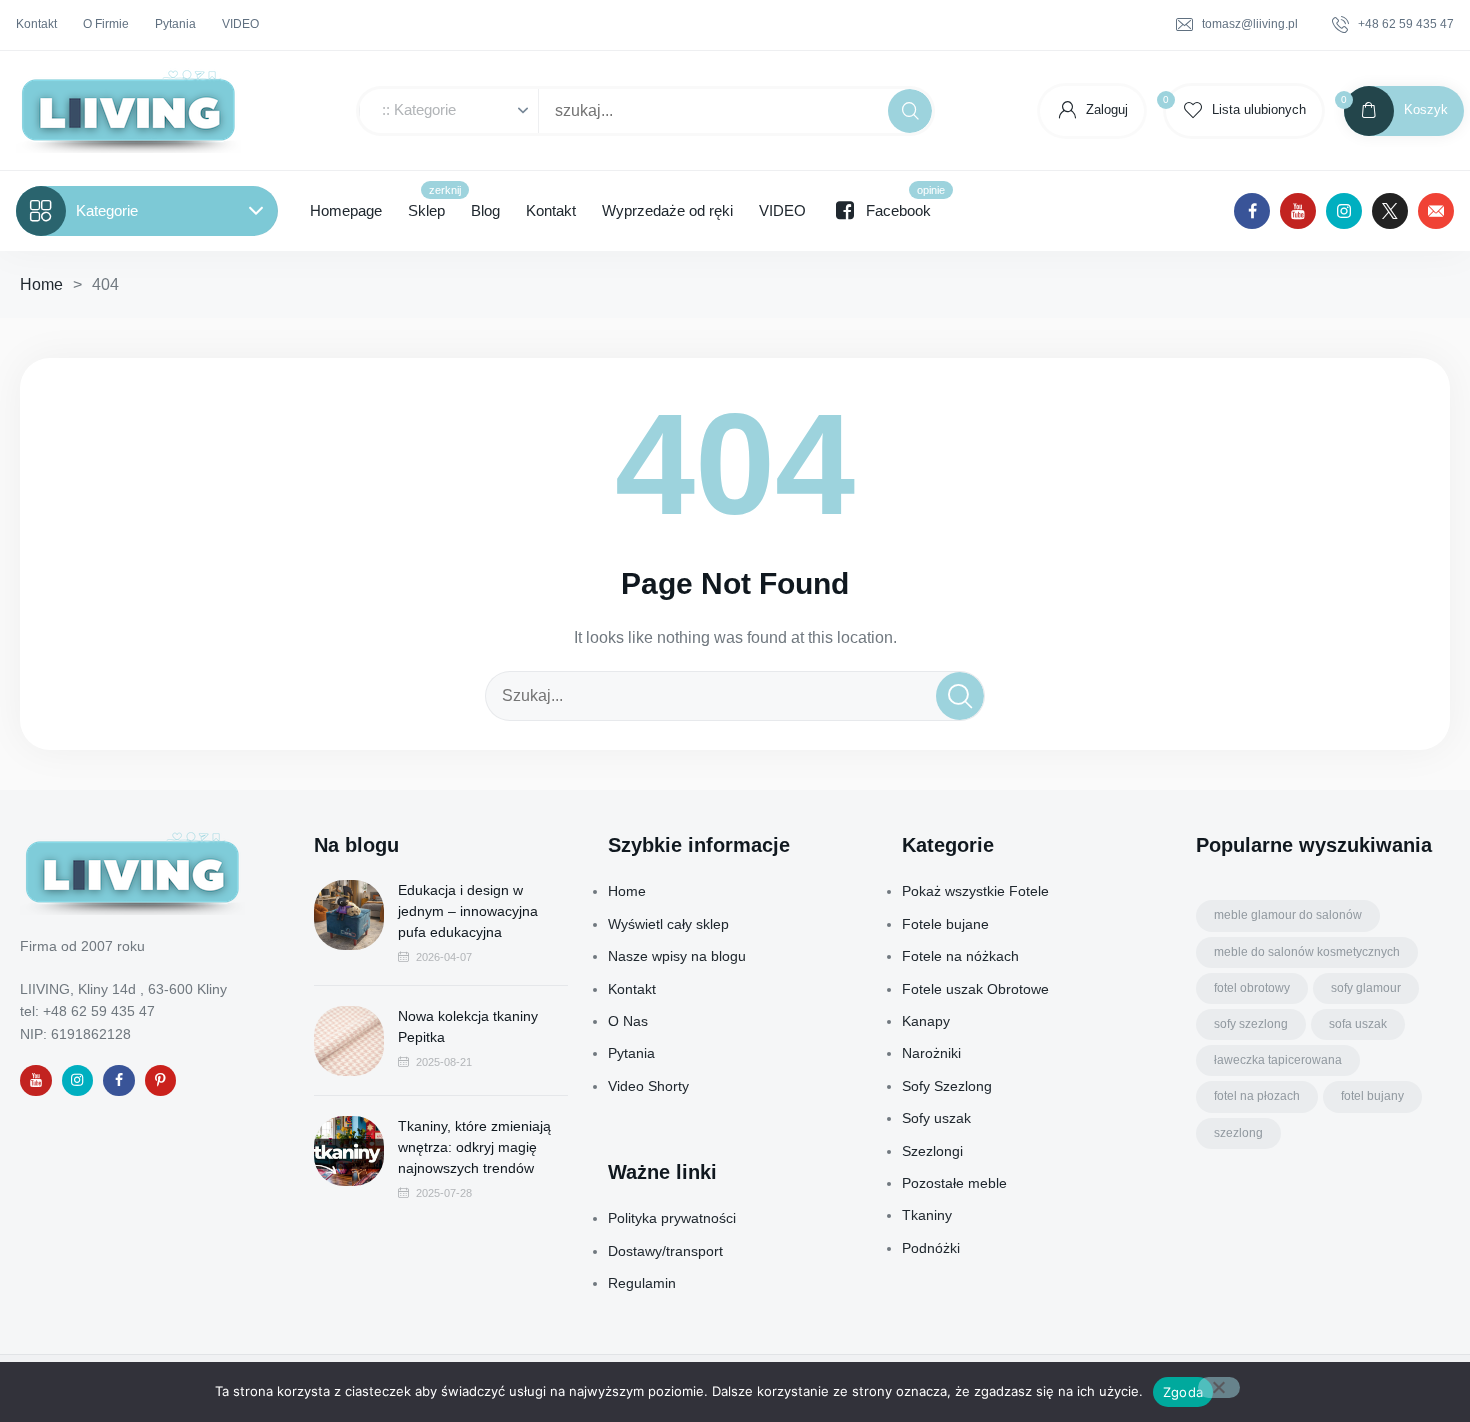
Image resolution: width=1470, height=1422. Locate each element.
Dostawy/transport (665, 1251)
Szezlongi (932, 1151)
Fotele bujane (945, 924)
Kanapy (926, 1021)
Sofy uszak (936, 1118)
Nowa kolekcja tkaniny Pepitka (468, 1026)
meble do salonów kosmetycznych (1307, 952)
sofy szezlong (1251, 1024)
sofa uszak (1358, 1024)
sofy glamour (1366, 988)
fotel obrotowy (1252, 988)
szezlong (1238, 1133)
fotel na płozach (1257, 1096)
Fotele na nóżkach (960, 956)
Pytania (631, 1053)
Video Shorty (648, 1086)
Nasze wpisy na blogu (677, 956)
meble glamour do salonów (1288, 915)
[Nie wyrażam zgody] (1219, 1387)
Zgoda (1183, 1392)
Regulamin (642, 1283)
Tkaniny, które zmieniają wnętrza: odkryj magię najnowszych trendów (474, 1147)
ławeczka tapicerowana (1278, 1060)
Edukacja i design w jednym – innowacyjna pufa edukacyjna (468, 911)
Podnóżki (931, 1248)
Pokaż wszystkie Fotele (975, 891)
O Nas (628, 1021)
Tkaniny (927, 1215)
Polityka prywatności (672, 1218)
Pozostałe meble (954, 1183)
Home (41, 284)
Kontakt (632, 989)
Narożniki (931, 1053)
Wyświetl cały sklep (668, 924)
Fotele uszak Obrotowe (975, 989)
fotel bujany (1372, 1096)
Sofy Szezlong (947, 1086)
